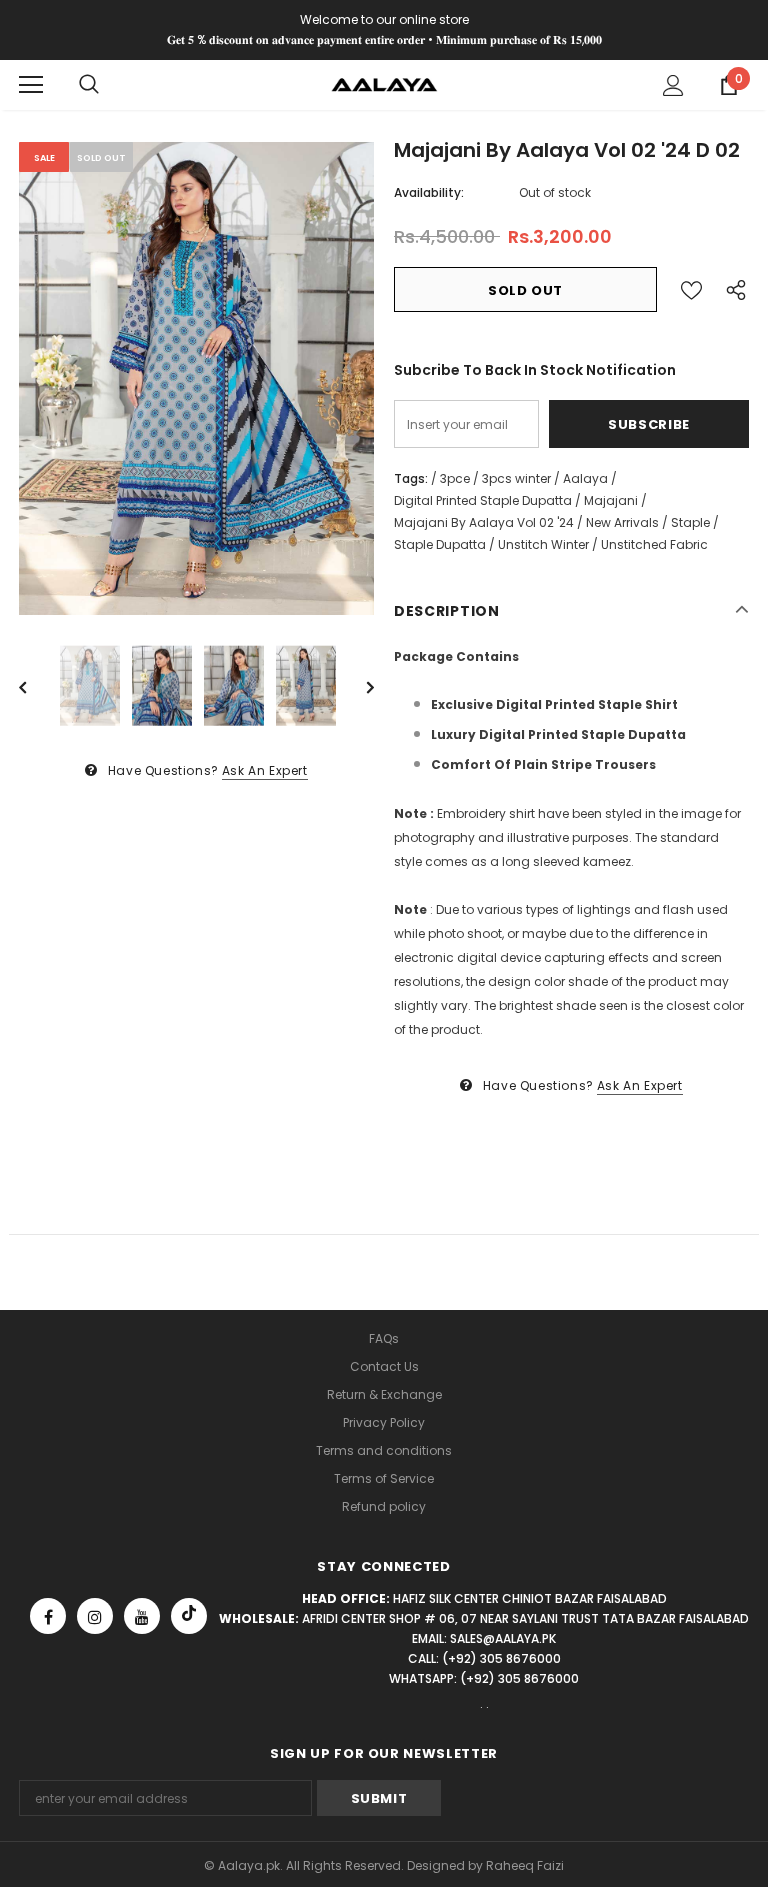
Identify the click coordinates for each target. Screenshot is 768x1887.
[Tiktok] (189, 1616)
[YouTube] (142, 1616)
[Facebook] (48, 1616)
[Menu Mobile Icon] (31, 85)
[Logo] (384, 83)
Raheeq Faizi (525, 1865)
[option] (196, 378)
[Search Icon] (89, 85)
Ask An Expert (265, 770)
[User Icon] (673, 85)
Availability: (429, 192)
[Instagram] (95, 1616)
